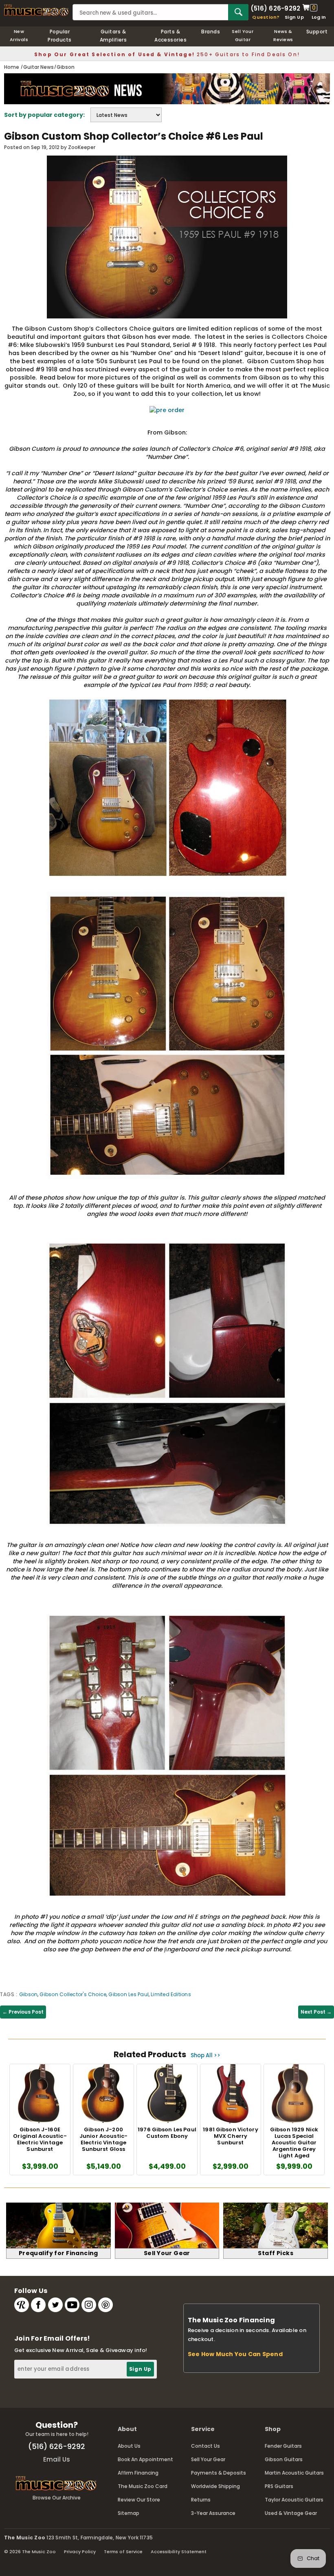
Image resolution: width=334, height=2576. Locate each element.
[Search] (238, 12)
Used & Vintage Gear (291, 2513)
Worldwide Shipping (215, 2486)
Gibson (28, 1994)
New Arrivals (19, 35)
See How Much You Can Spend (235, 2354)
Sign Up (294, 17)
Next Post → (316, 2012)
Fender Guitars (283, 2446)
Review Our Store (139, 2500)
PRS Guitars (279, 2486)
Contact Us (205, 2446)
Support (317, 32)
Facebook (38, 2305)
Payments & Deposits (219, 2473)
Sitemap (129, 2513)
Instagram (89, 2305)
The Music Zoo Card (143, 2486)
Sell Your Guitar (243, 35)
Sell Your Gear (208, 2459)
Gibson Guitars (284, 2459)
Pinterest (105, 2305)
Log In (319, 17)
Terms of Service (123, 2552)
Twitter (55, 2305)
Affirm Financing (138, 2473)
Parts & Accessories (170, 36)
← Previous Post (23, 2012)
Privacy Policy (80, 2552)
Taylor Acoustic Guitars (294, 2500)
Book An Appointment (145, 2459)
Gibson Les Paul (129, 1994)
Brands (211, 32)
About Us (129, 2446)
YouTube (72, 2305)
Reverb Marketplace (22, 2305)
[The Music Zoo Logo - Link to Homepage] (36, 10)
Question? (266, 17)
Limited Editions (171, 1994)
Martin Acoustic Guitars (294, 2473)
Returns (201, 2500)
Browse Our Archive (57, 2498)
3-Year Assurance (213, 2513)
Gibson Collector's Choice (73, 1994)
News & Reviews (283, 35)
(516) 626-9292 (275, 8)
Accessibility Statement (179, 2552)
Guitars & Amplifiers (113, 36)
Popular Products (60, 36)
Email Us (57, 2459)
